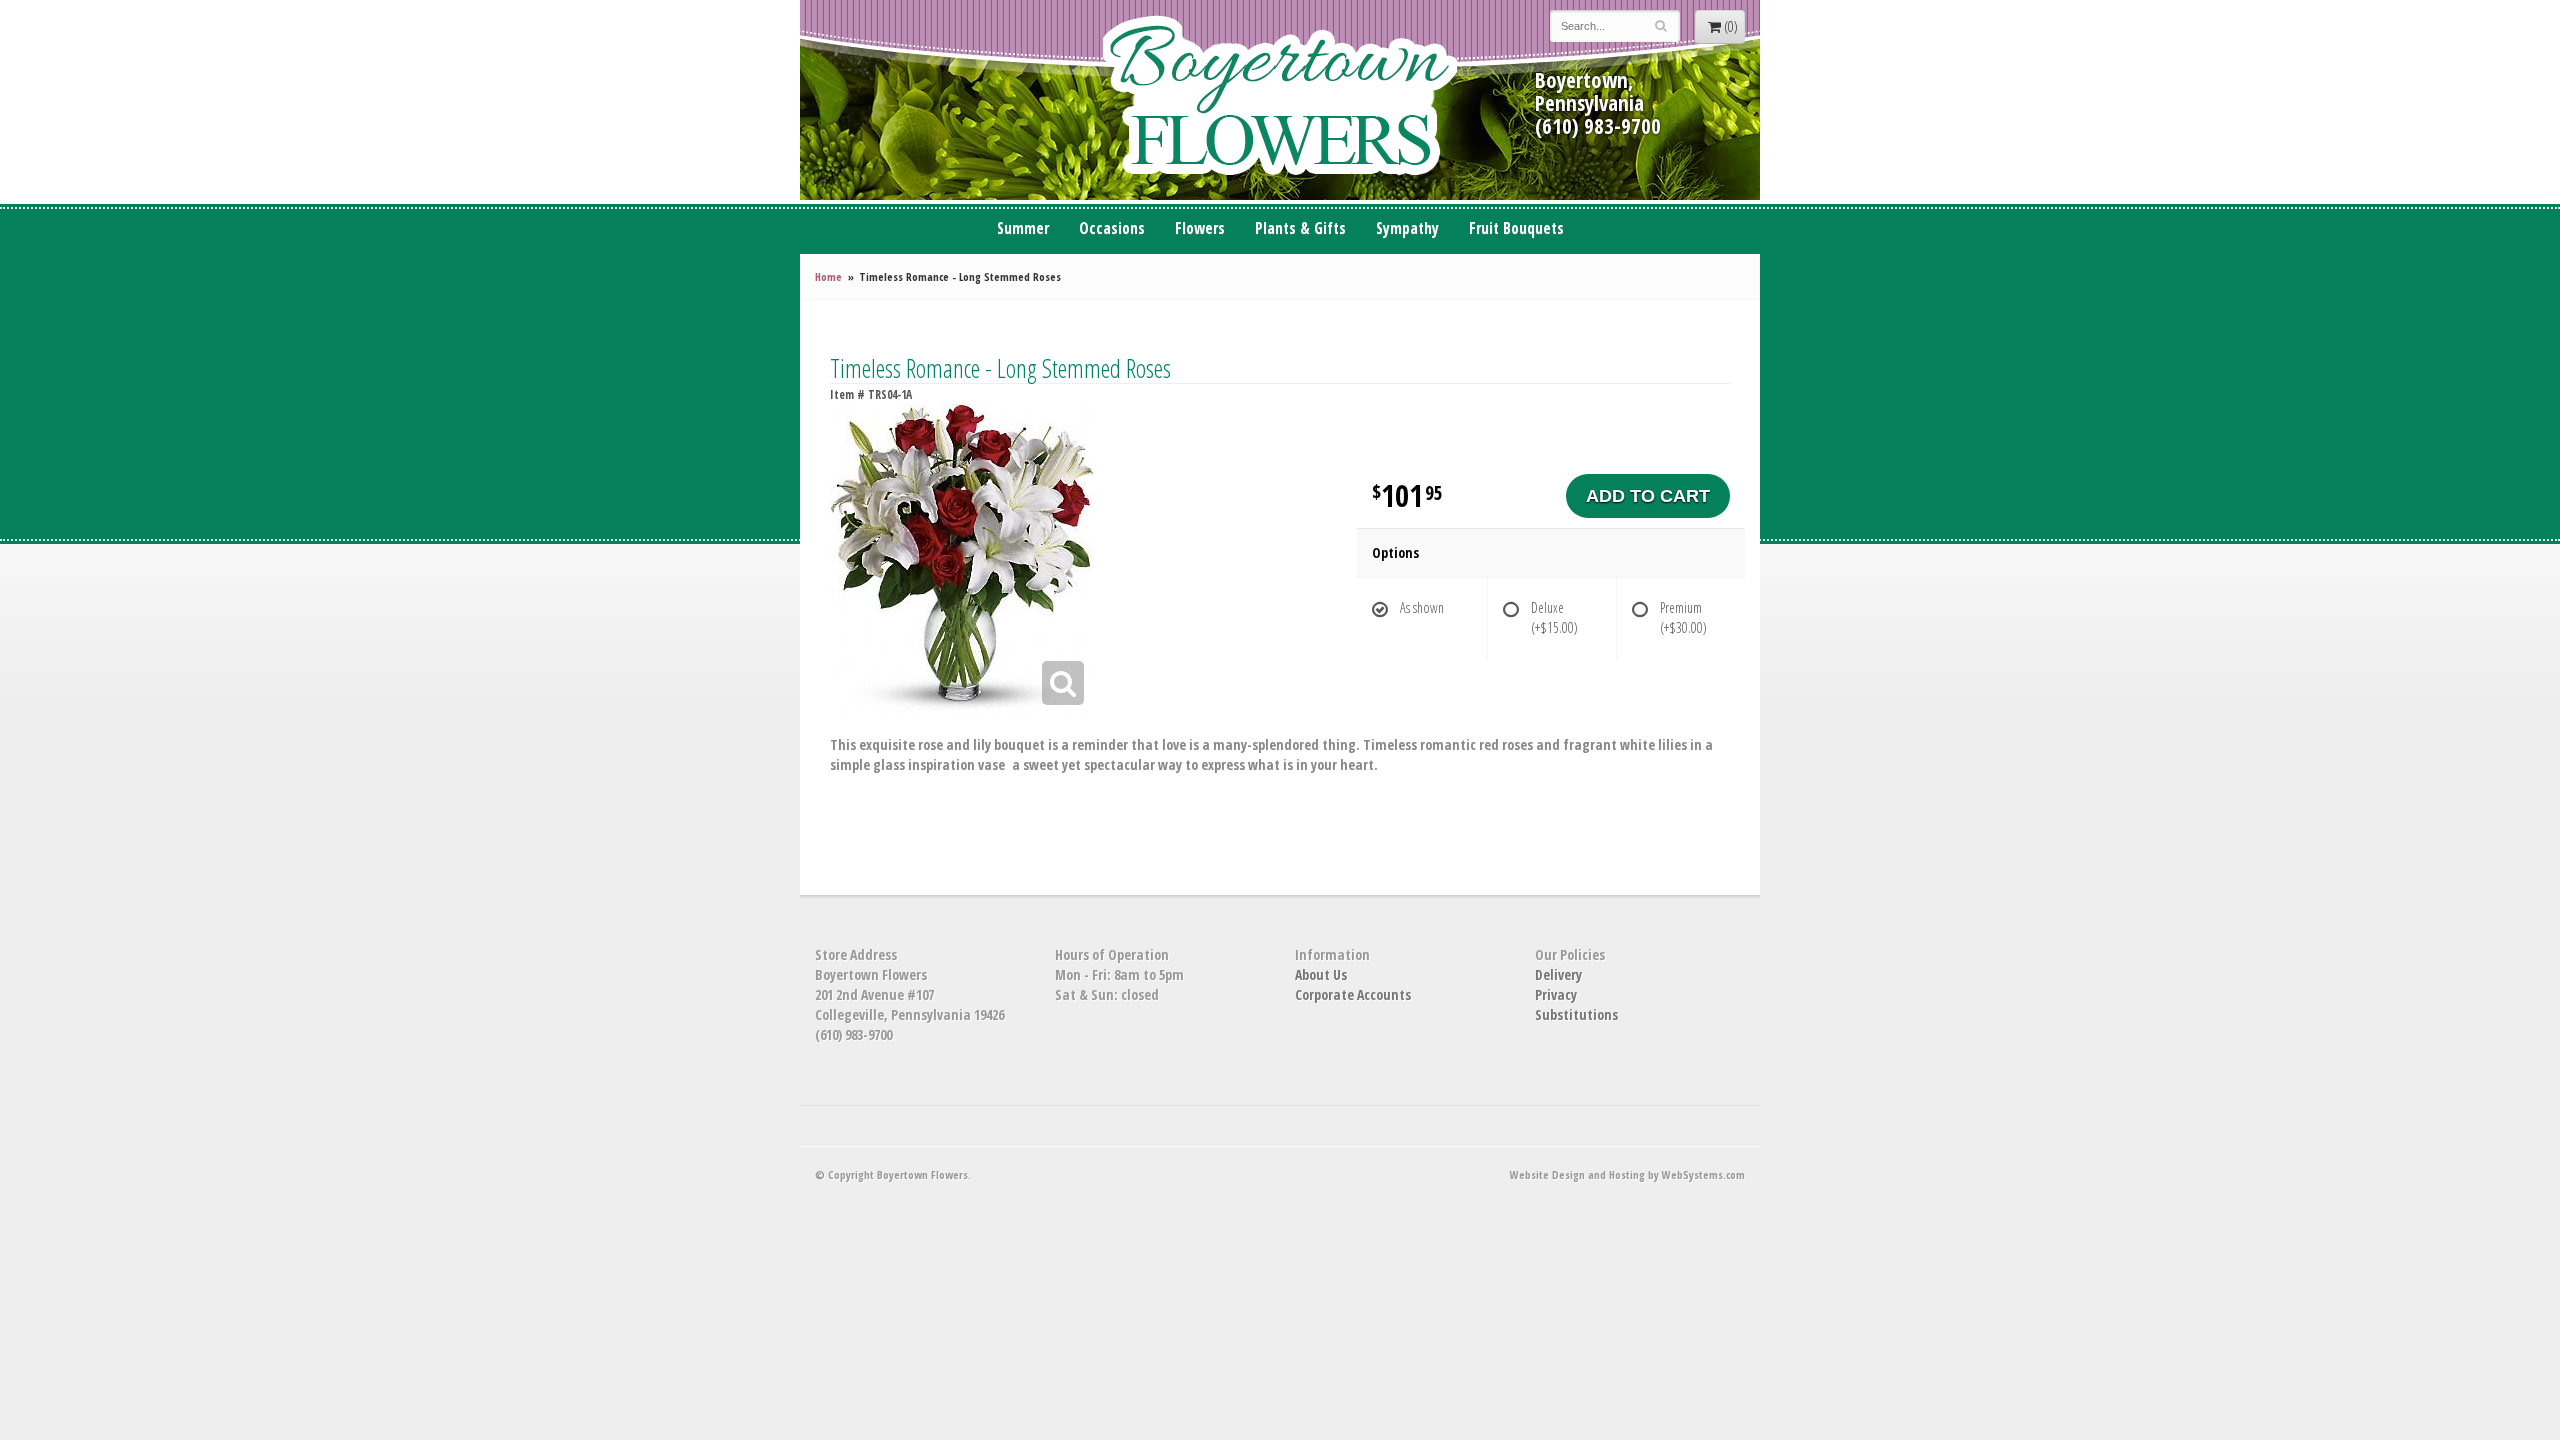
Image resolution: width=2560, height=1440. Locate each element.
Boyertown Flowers (1280, 100)
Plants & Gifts (1300, 228)
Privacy (1556, 994)
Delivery (1558, 974)
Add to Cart (1648, 496)
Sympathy (1407, 228)
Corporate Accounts (1353, 994)
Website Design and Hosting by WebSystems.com (1627, 1174)
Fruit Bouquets (1516, 228)
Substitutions (1576, 1014)
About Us (1321, 974)
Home (828, 276)
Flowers (1200, 228)
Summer (1023, 228)
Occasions (1112, 228)
